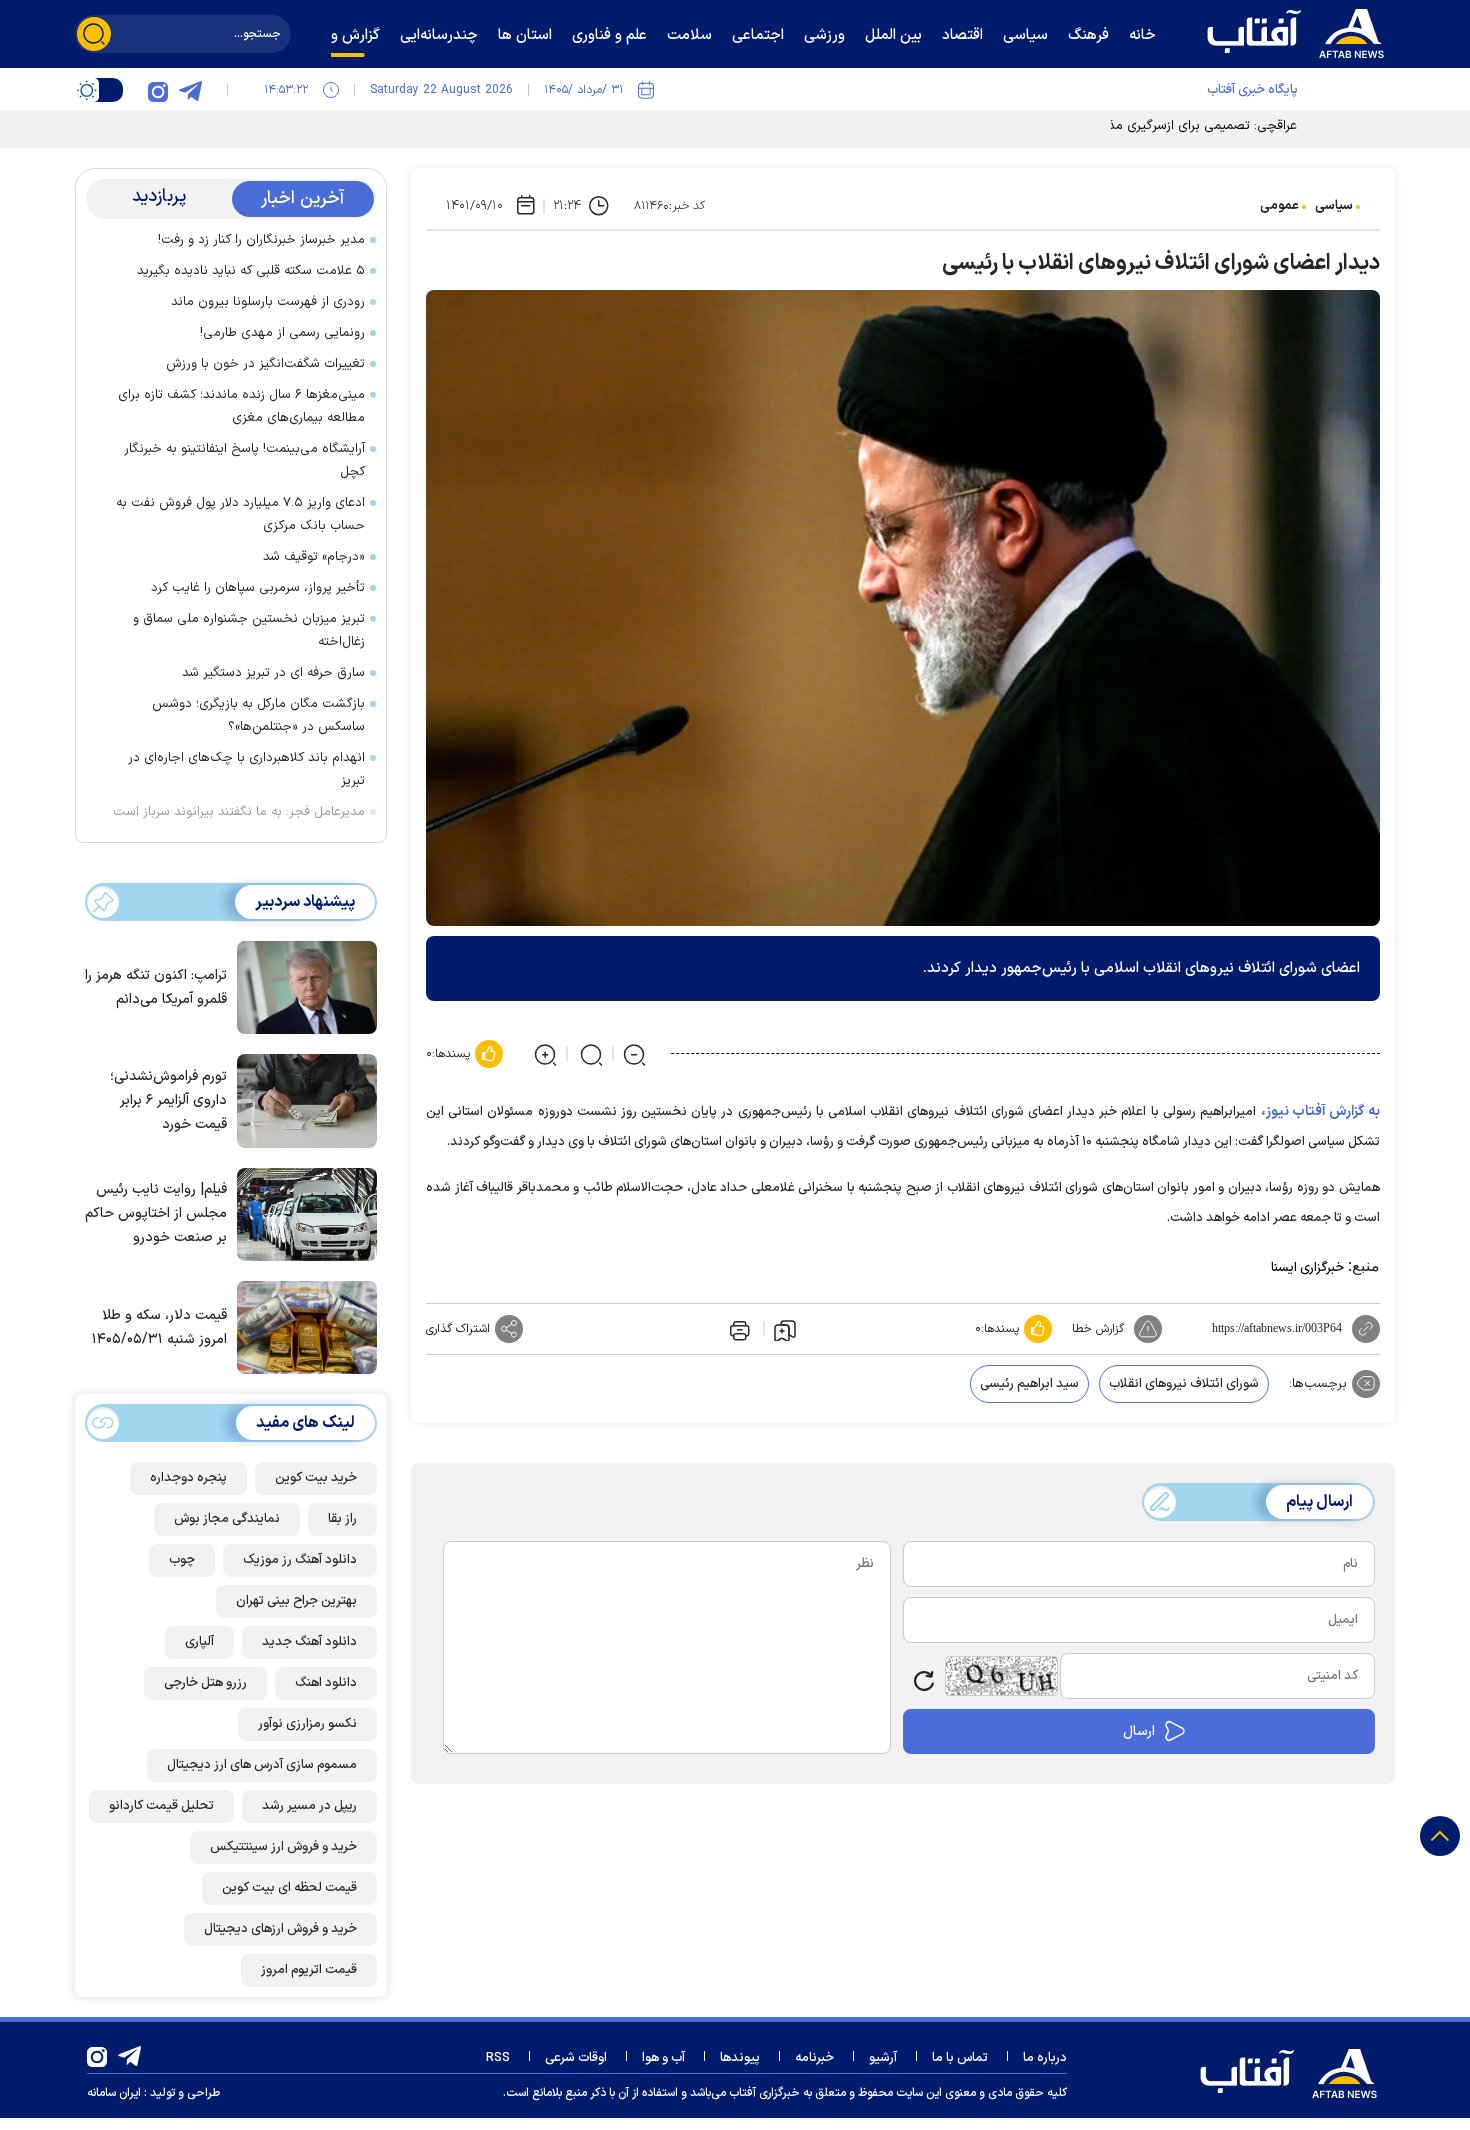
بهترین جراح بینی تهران (296, 1601)
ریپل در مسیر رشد (309, 1806)
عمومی (1279, 206)
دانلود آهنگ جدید (309, 1642)
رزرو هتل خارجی (205, 1683)
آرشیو (883, 2058)
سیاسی (1334, 206)
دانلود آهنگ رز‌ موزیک (300, 1560)
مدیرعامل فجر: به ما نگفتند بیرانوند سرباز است (239, 812)
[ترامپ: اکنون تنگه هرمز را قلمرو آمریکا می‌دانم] (302, 986)
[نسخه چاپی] (738, 1329)
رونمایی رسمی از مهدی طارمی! (282, 333)
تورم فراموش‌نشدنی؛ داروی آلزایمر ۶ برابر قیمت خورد (168, 1100)
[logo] (1300, 31)
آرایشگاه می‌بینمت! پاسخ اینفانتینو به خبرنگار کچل (244, 460)
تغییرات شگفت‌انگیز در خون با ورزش (265, 364)
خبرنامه (814, 2058)
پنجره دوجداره (188, 1478)
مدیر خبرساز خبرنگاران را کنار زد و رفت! (261, 240)
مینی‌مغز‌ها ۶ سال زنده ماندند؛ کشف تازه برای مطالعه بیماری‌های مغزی (241, 406)
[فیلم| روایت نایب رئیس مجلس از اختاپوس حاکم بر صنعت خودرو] (302, 1213)
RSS (498, 2058)
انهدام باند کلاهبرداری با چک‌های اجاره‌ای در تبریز (246, 769)
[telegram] (190, 90)
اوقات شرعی (576, 2058)
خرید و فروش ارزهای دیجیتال (280, 1929)
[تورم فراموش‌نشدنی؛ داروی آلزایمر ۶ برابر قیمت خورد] (302, 1099)
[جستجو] (94, 34)
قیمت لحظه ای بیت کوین (289, 1888)
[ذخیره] (785, 1329)
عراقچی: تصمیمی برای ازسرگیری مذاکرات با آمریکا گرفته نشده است (1118, 126)
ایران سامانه (114, 2093)
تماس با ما (960, 2058)
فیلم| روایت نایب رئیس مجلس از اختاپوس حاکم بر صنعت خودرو (156, 1213)
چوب (182, 1560)
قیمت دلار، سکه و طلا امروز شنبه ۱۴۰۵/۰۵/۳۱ (159, 1327)
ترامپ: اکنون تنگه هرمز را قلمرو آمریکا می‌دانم (156, 987)
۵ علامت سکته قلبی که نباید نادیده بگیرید (251, 271)
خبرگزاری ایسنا (1307, 1268)
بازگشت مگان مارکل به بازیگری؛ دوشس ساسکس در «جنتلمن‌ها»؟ (258, 715)
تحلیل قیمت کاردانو (161, 1806)
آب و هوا (663, 2058)
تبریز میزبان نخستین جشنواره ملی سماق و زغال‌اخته (249, 630)
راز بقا (342, 1519)
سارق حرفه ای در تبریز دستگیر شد (273, 673)
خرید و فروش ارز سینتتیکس (283, 1847)
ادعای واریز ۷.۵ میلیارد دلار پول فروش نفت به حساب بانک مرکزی (240, 514)
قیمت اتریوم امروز (309, 1970)
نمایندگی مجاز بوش (227, 1519)
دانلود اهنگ (326, 1683)
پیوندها (740, 2058)
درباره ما (1045, 2058)
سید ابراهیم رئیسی (1029, 1384)
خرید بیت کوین (316, 1478)
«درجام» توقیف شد (314, 557)
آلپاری (199, 1642)
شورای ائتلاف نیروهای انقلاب (1184, 1384)
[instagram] (158, 90)
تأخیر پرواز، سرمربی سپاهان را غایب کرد (258, 588)
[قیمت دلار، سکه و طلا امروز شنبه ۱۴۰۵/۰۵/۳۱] (302, 1326)
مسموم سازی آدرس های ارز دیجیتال (262, 1765)
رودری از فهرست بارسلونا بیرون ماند (268, 302)
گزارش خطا (1098, 1329)
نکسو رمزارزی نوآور (307, 1724)
